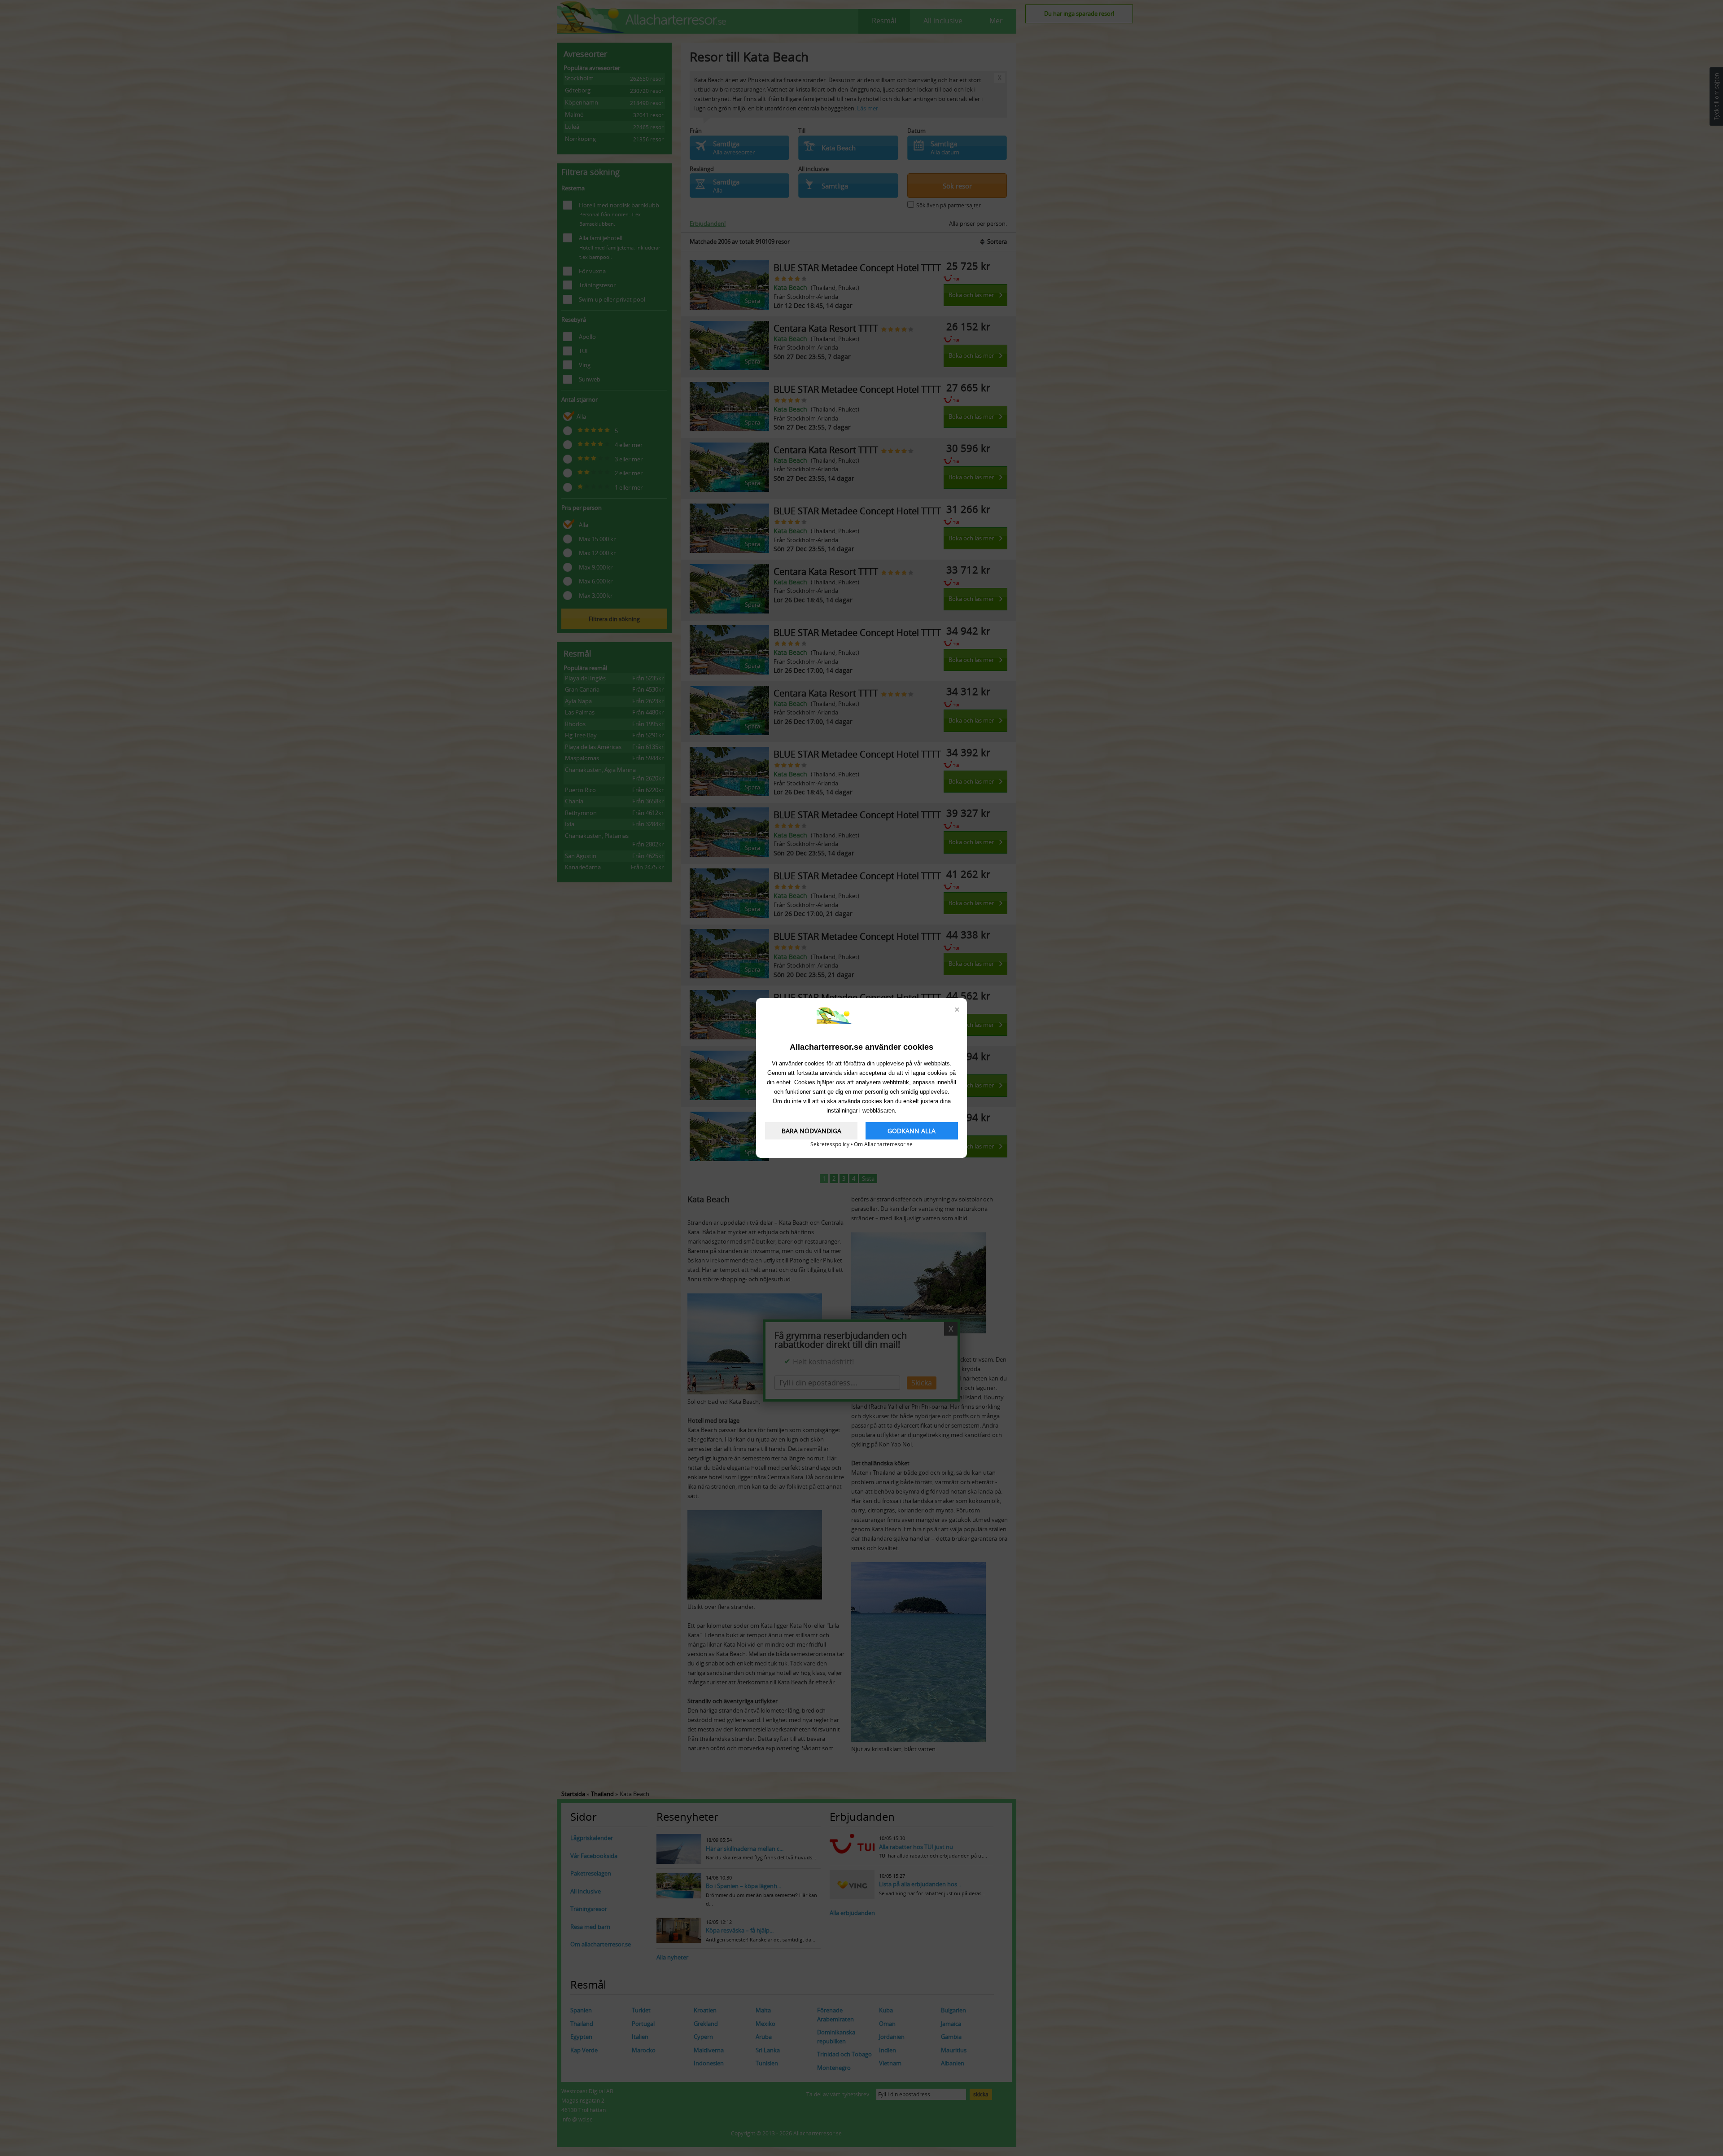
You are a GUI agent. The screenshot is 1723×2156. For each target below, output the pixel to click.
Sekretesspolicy (830, 1144)
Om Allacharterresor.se (883, 1144)
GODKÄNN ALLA (912, 1131)
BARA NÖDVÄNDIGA (811, 1131)
